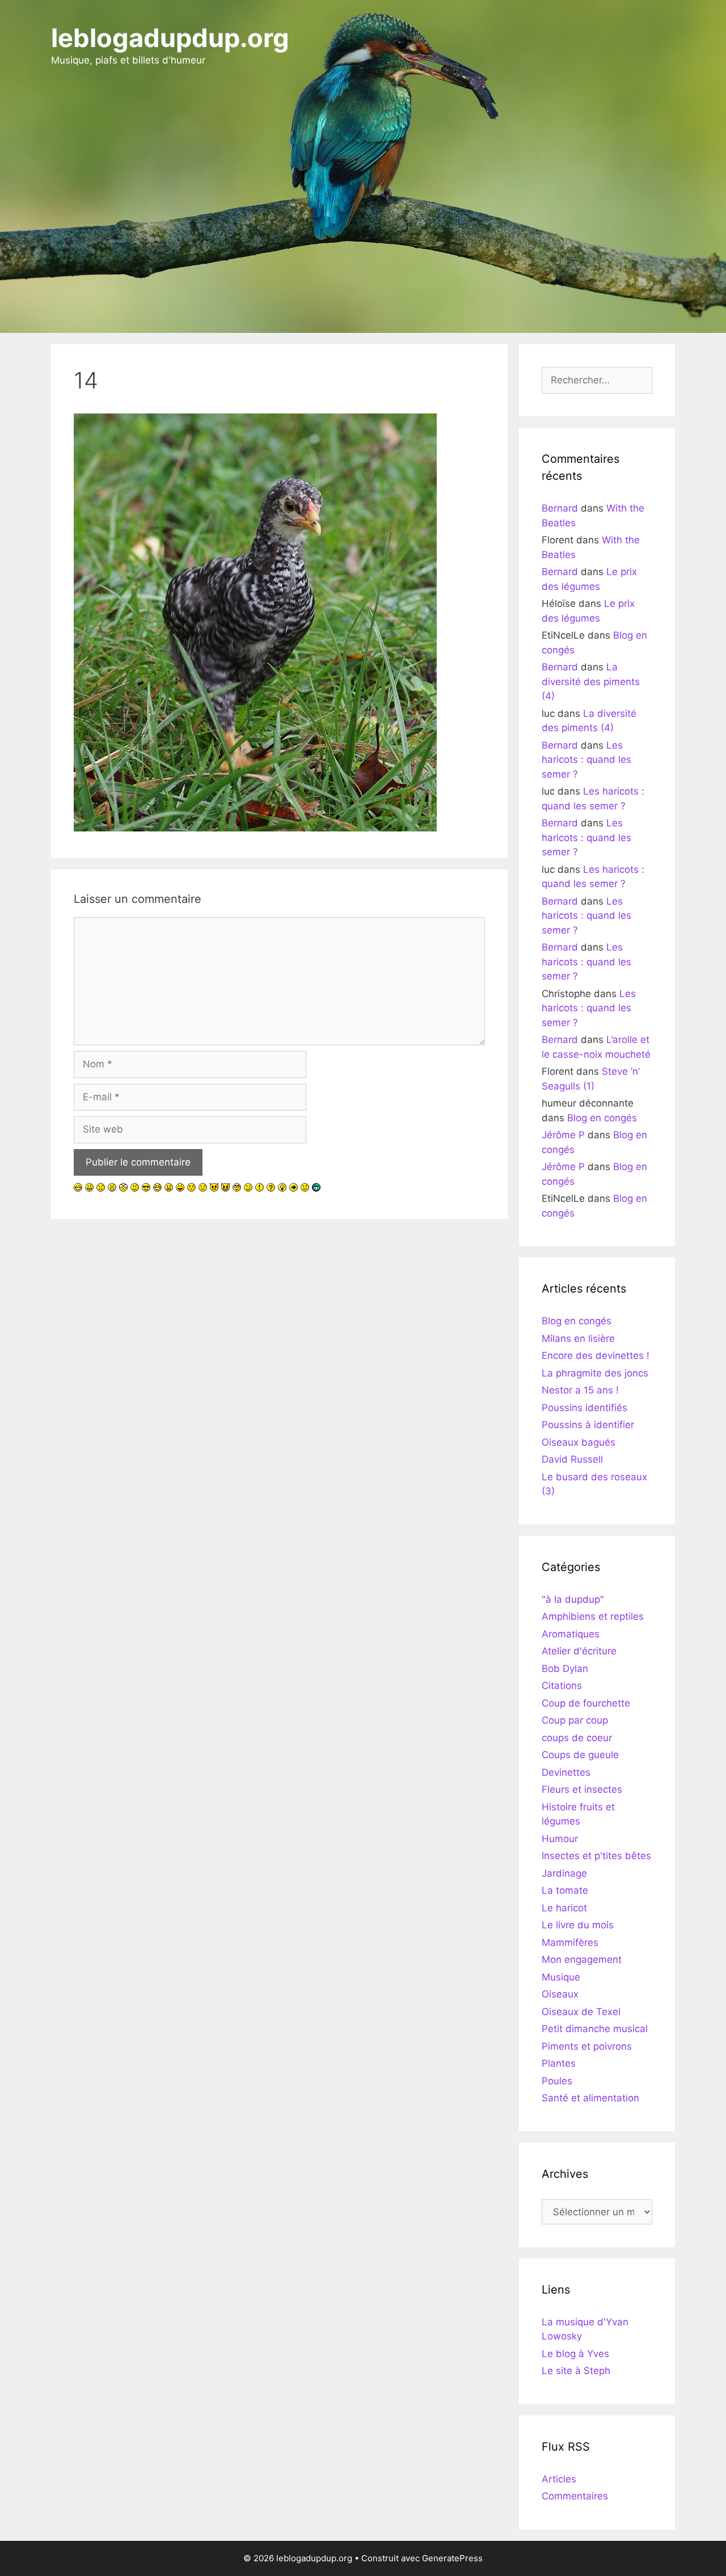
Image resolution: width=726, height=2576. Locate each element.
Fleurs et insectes (582, 1789)
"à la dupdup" (573, 1599)
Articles (559, 2479)
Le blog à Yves (575, 2354)
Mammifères (570, 1942)
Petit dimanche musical (595, 2029)
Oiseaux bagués (579, 1442)
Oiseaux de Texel (581, 2012)
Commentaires (575, 2496)
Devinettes (566, 1772)
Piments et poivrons (587, 2046)
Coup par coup (575, 1720)
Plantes (559, 2063)
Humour (560, 1839)
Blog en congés (602, 1118)
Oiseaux (560, 1994)
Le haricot (564, 1908)
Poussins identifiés (584, 1408)
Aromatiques (571, 1634)
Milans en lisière (578, 1338)
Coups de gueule (580, 1755)
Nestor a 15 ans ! (580, 1390)
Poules (557, 2081)
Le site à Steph (576, 2371)
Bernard (560, 508)
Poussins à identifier (588, 1425)
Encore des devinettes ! (596, 1355)
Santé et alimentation (590, 2098)
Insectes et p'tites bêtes (596, 1856)
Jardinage (564, 1873)
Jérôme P (563, 1135)
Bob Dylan (565, 1669)
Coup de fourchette (586, 1703)
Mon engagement (582, 1960)
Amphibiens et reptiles (593, 1616)
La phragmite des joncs (595, 1373)
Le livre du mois (578, 1925)
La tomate (565, 1890)
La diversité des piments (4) (591, 681)
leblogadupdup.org (170, 38)
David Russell (572, 1459)
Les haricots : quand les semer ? (586, 760)
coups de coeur (577, 1738)
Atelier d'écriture (579, 1651)
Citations (562, 1686)
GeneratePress (452, 2558)
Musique (561, 1977)
